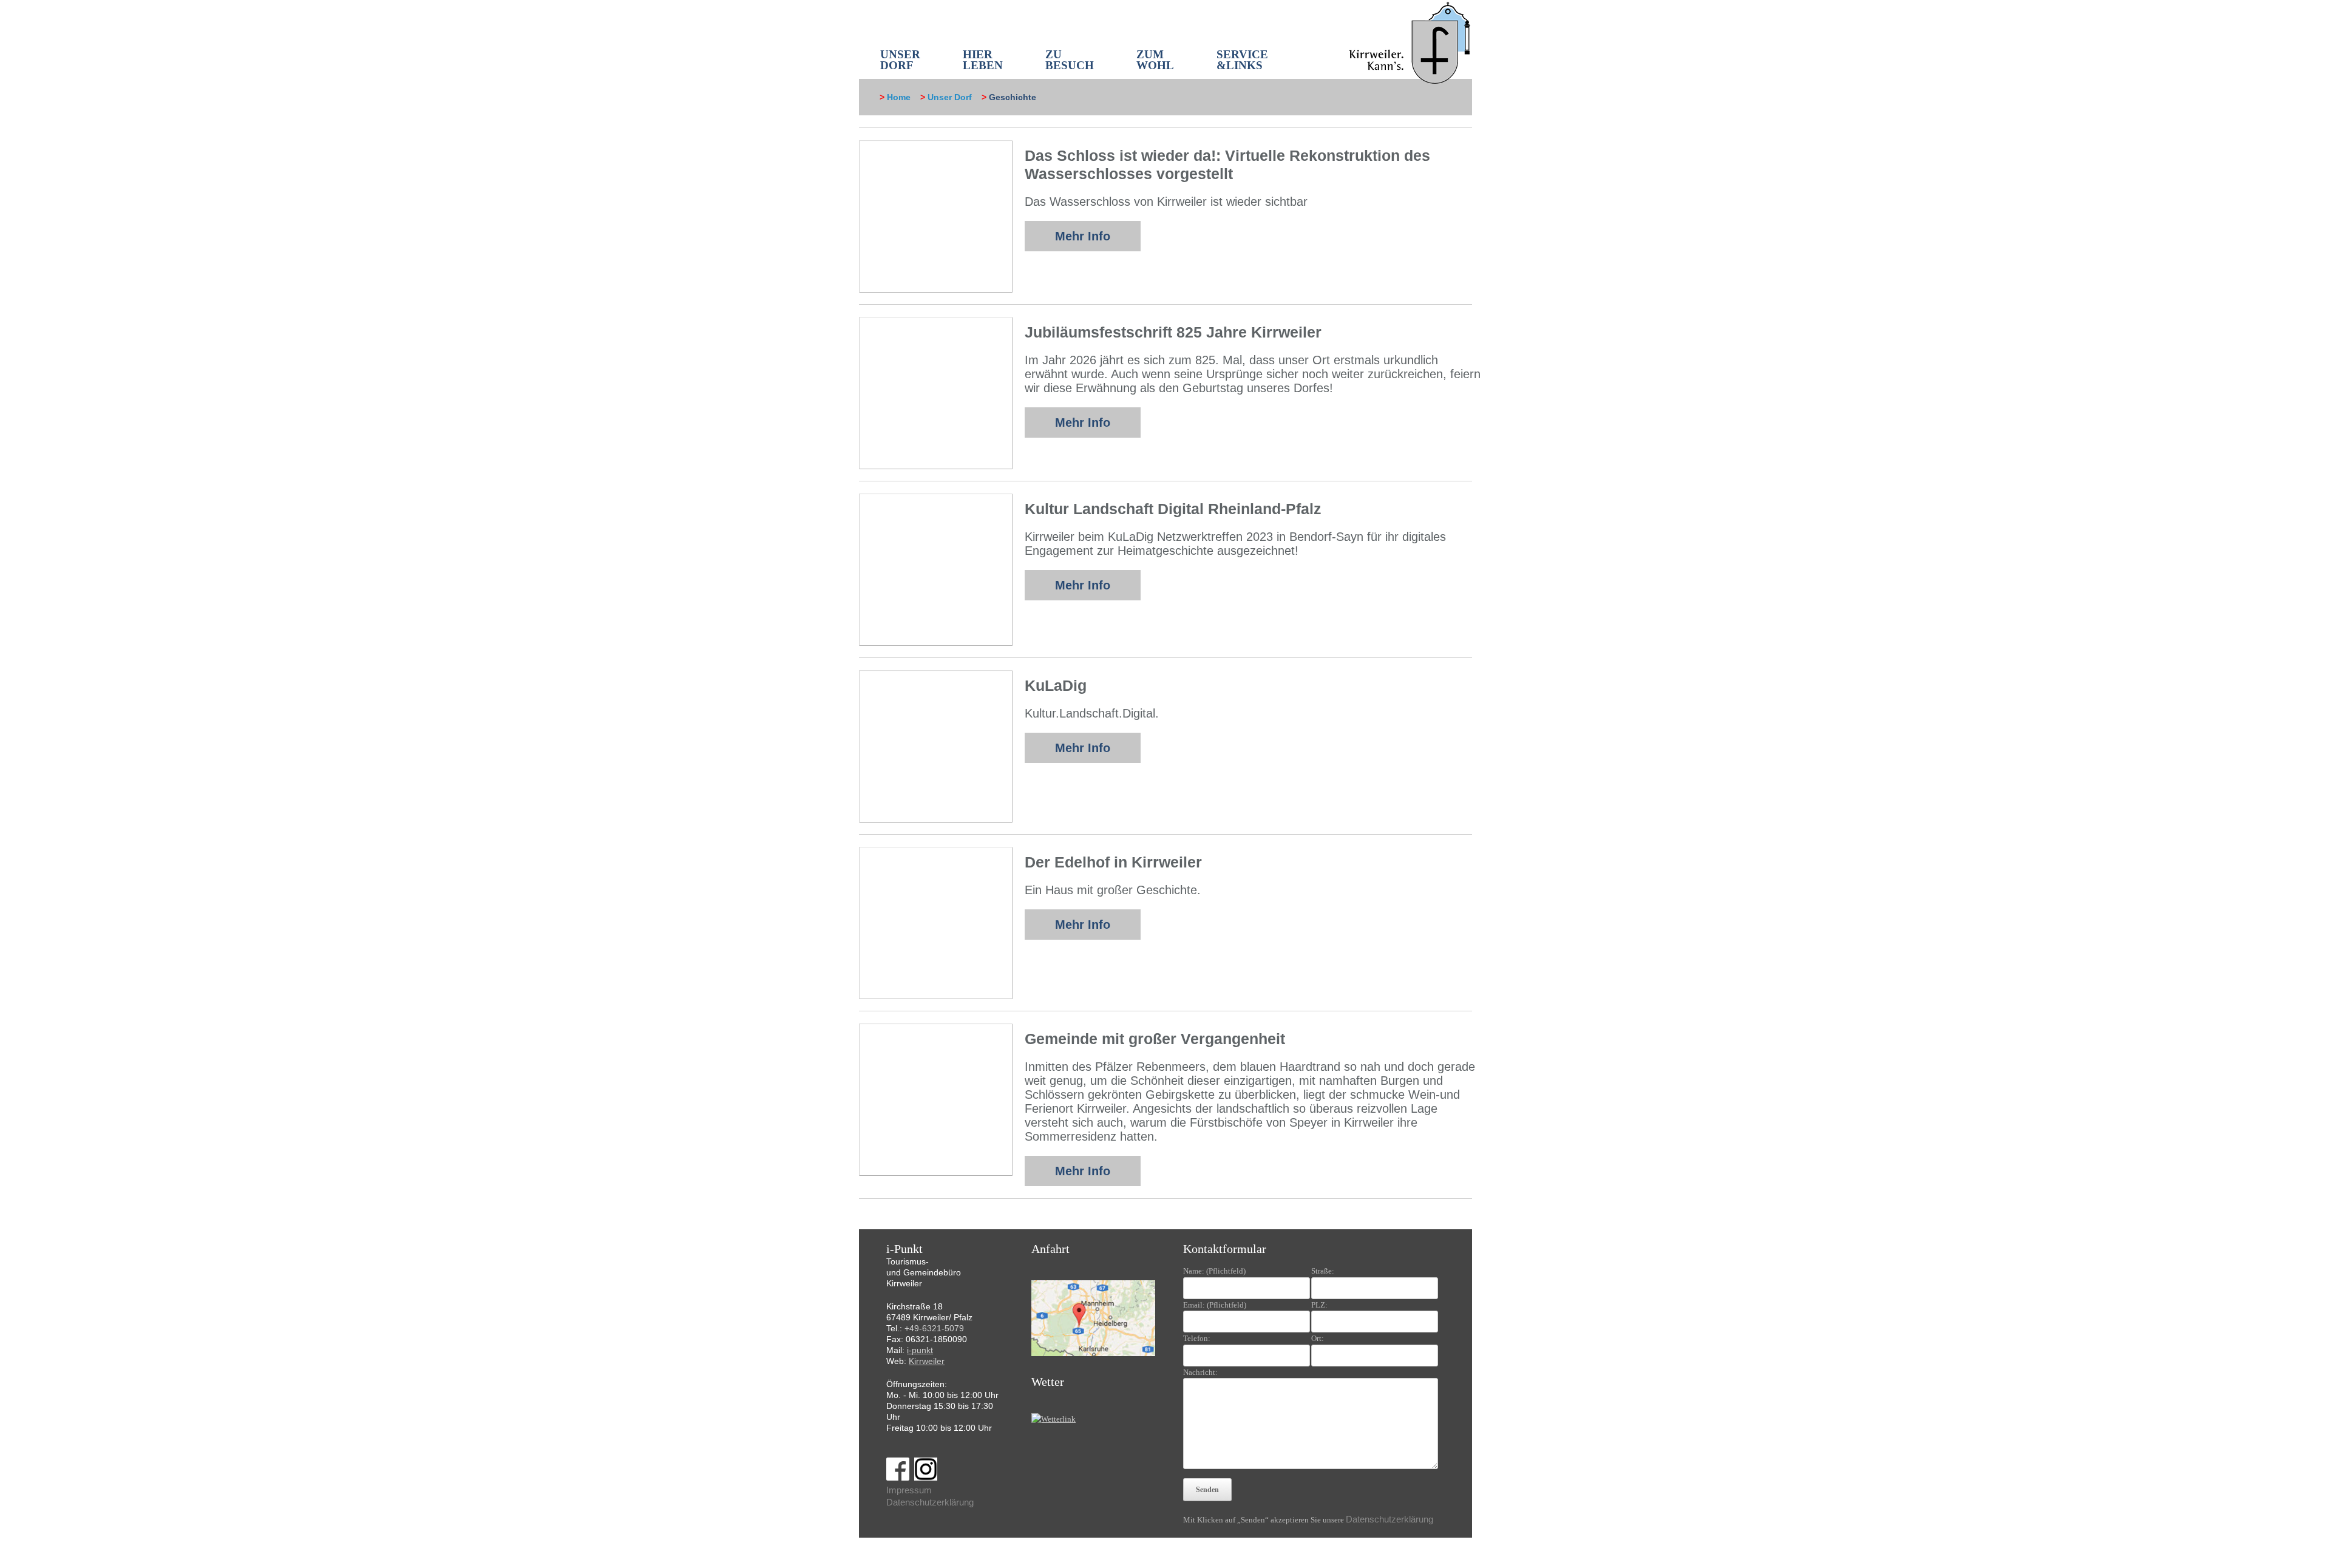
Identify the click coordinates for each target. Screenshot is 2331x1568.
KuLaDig (1056, 685)
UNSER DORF (900, 60)
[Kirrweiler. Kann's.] (1410, 42)
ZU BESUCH (1070, 60)
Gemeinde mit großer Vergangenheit (1155, 1039)
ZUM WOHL (1155, 60)
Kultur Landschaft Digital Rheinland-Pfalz (1173, 509)
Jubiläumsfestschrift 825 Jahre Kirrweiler (1173, 332)
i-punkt (920, 1350)
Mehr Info (1083, 236)
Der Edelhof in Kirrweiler (1113, 862)
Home (899, 97)
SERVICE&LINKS (1242, 60)
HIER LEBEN (983, 60)
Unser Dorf (950, 97)
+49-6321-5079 (934, 1328)
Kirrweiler (927, 1361)
